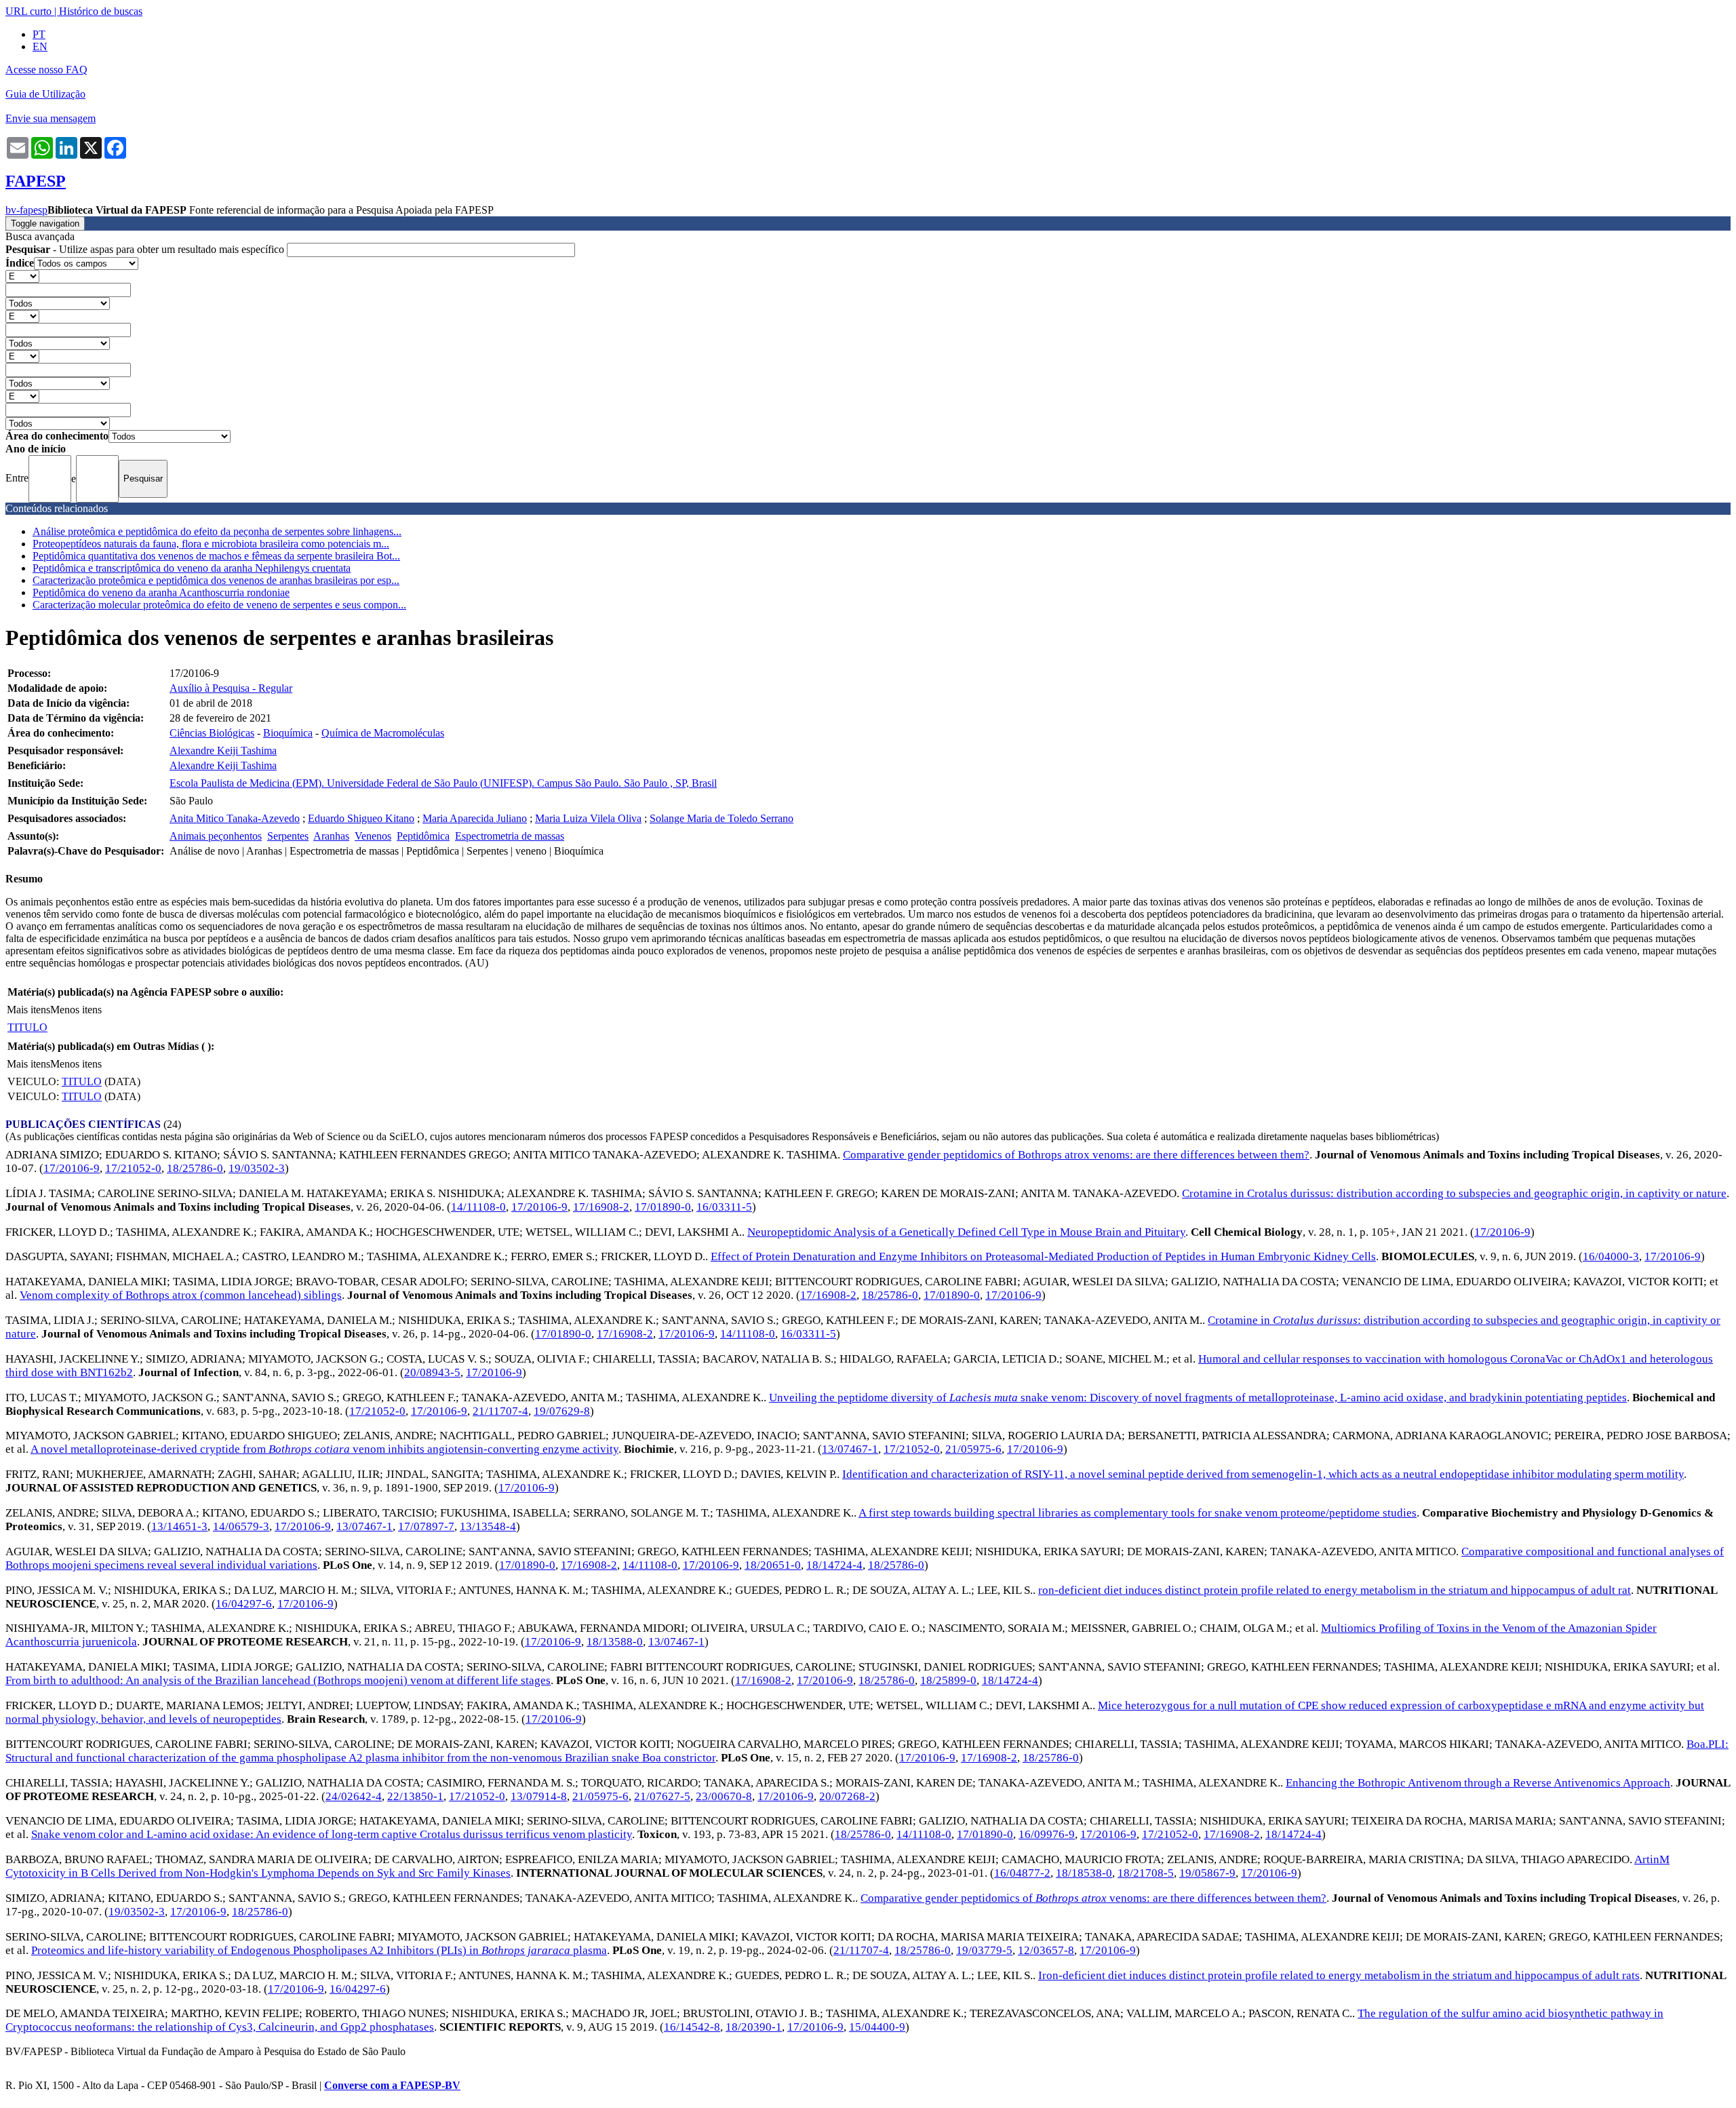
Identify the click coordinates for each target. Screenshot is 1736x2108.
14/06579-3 (241, 1526)
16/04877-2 (1022, 1873)
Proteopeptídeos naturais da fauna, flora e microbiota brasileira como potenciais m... (211, 544)
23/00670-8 (724, 1796)
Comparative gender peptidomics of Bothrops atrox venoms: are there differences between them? (1076, 1155)
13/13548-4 (488, 1526)
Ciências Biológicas (212, 733)
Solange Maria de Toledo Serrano (722, 818)
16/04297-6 (244, 1604)
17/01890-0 (663, 1207)
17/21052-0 (133, 1168)
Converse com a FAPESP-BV (392, 2085)
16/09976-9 (1047, 1834)
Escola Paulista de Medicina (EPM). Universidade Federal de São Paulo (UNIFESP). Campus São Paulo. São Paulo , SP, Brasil (443, 783)
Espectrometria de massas (510, 836)
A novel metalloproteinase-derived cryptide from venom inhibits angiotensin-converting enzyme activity (324, 1449)
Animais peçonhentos (216, 836)
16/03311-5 (724, 1207)
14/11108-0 (478, 1207)
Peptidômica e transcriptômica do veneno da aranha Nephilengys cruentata (192, 568)
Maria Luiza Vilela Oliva (588, 818)
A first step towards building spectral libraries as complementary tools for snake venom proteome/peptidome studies (1138, 1513)
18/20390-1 (754, 2027)
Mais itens (28, 1010)
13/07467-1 (850, 1449)
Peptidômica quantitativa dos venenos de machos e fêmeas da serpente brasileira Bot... (216, 556)
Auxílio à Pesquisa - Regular (231, 688)
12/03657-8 (1046, 1950)
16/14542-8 (692, 2027)
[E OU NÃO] (22, 276)
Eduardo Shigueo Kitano (361, 818)
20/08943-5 (432, 1372)
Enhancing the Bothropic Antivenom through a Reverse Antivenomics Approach (1478, 1783)
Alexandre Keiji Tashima (223, 750)
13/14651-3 (179, 1526)
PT (39, 34)
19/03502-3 (257, 1168)
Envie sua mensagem (51, 118)
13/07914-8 (539, 1796)
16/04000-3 (1611, 1256)
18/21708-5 (1146, 1873)
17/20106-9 (72, 1168)
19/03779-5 (984, 1950)
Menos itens (76, 1010)
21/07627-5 (662, 1796)
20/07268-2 (847, 1796)
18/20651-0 (773, 1565)
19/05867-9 (1207, 1873)
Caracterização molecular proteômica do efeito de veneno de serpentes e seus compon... (219, 605)
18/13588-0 (615, 1642)
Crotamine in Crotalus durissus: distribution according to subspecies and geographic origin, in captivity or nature (1454, 1193)
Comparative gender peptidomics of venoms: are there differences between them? (1093, 1898)
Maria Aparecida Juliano (475, 818)
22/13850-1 (415, 1796)
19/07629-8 (562, 1411)
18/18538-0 (1084, 1873)
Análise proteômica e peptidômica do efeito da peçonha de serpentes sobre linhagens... (217, 531)
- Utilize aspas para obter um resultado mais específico (146, 249)
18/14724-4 (834, 1565)
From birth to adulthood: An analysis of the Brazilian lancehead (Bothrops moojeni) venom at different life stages (278, 1680)
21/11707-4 (500, 1411)
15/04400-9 (877, 2027)
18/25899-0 (948, 1680)
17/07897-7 (426, 1526)
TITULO (27, 1027)
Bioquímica (288, 733)
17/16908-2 (601, 1207)
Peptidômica (423, 836)
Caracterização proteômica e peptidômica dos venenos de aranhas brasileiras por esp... (216, 580)
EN (40, 46)
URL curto (28, 11)
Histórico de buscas (101, 11)
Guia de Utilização (45, 94)
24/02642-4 (354, 1796)
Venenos (373, 836)
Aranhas (331, 836)
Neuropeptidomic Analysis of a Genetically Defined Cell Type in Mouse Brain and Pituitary (966, 1232)
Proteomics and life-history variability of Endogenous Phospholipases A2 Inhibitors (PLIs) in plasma (319, 1950)
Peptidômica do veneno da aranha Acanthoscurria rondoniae (161, 592)
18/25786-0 (195, 1168)
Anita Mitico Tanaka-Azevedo (235, 818)
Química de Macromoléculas (383, 733)
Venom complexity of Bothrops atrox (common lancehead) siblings (181, 1295)
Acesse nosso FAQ (46, 70)
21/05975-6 (973, 1449)
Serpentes (288, 836)
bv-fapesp (26, 210)
